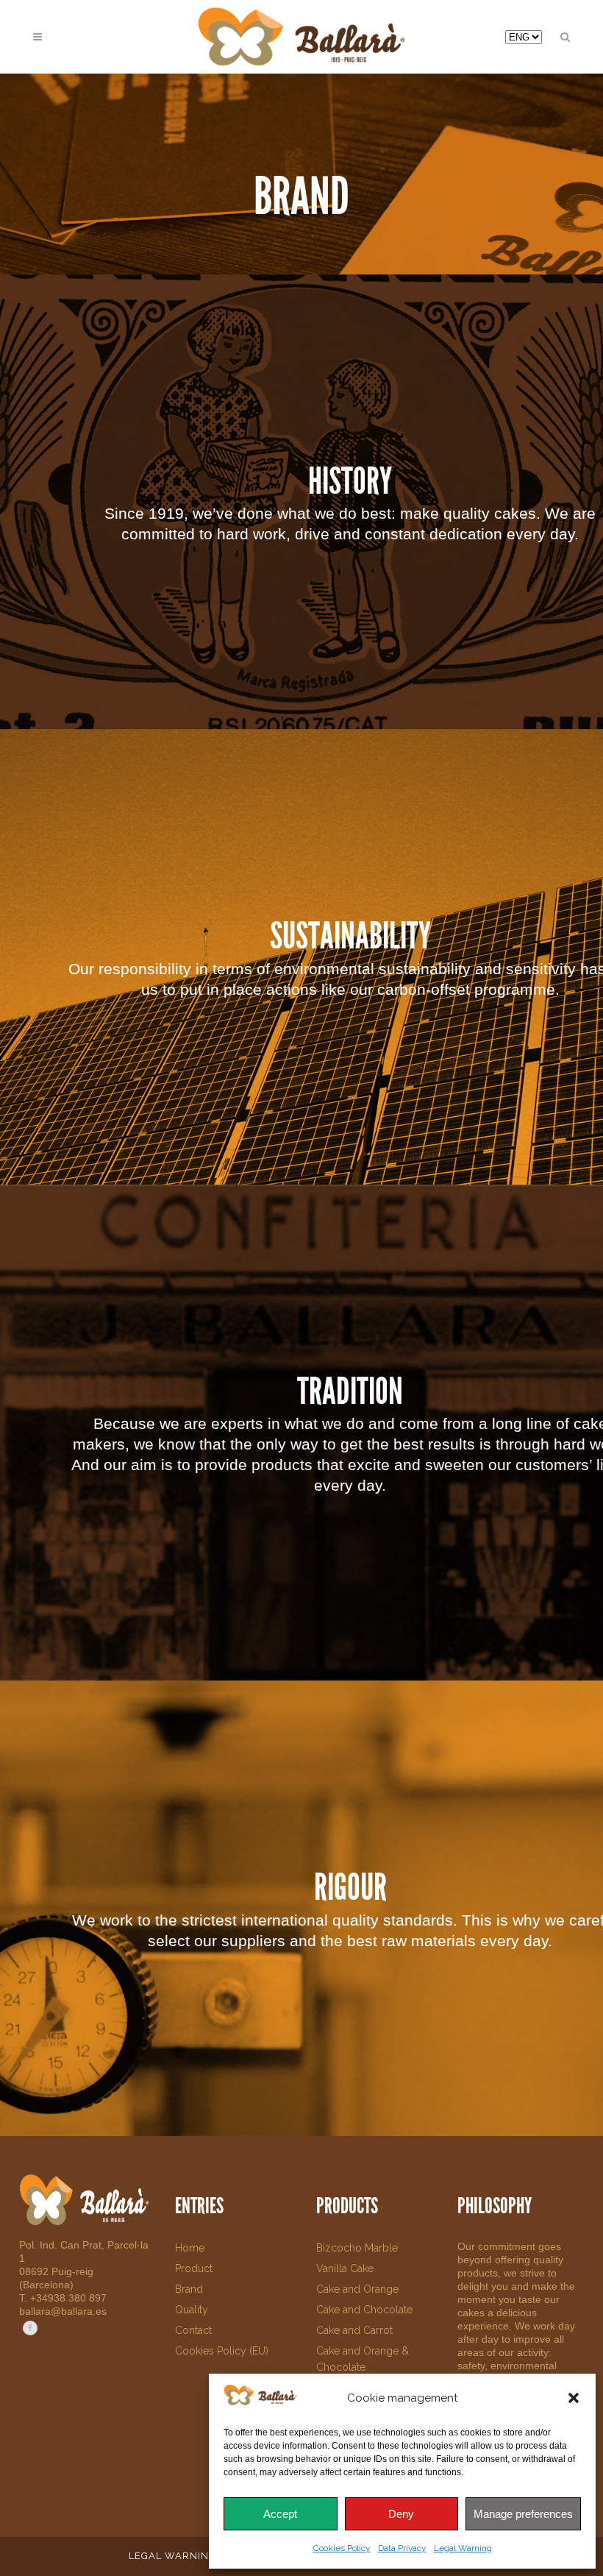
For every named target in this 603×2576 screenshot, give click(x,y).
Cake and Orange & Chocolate (363, 2359)
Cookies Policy (342, 2548)
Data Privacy (402, 2548)
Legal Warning (463, 2548)
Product (194, 2268)
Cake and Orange (357, 2289)
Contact (193, 2330)
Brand (189, 2289)
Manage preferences (523, 2514)
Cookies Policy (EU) (222, 2351)
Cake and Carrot (354, 2330)
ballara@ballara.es (63, 2311)
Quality (192, 2310)
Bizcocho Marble (357, 2248)
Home (190, 2248)
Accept (280, 2514)
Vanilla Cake (345, 2268)
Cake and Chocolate (364, 2310)
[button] (574, 2398)
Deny (401, 2514)
